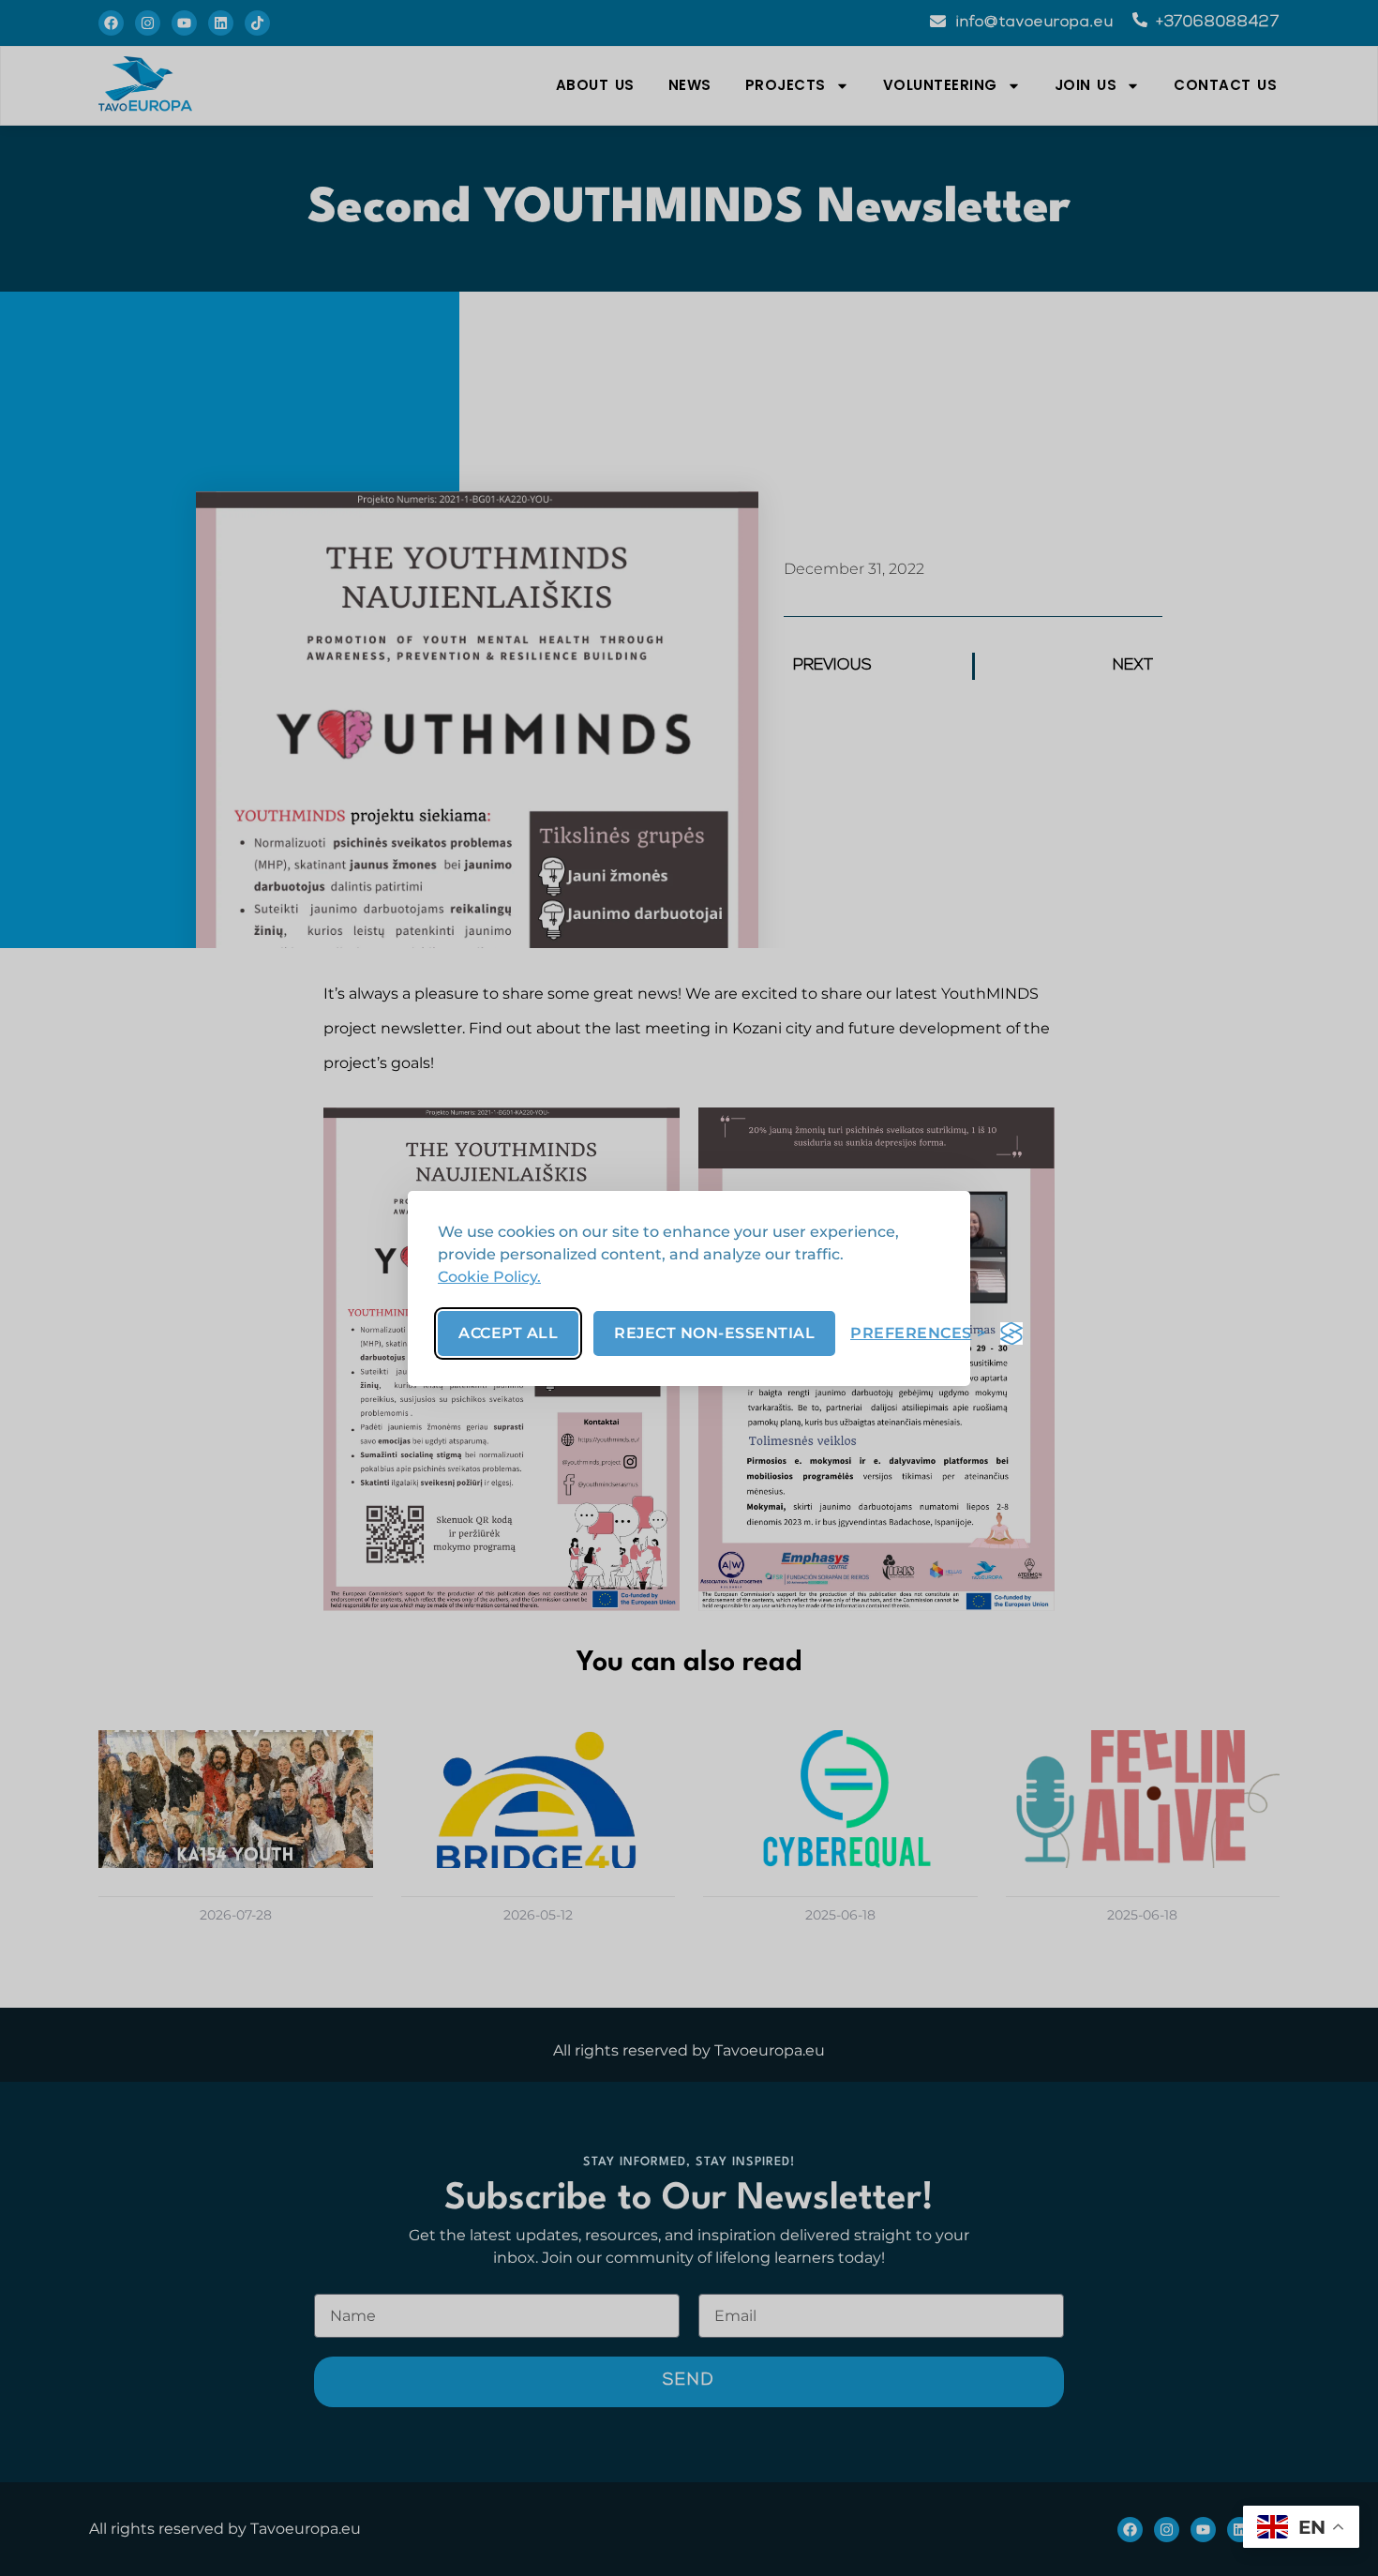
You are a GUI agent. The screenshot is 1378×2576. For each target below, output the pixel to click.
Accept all (508, 1333)
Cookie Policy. (489, 1277)
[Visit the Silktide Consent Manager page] (1011, 1333)
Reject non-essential (714, 1333)
